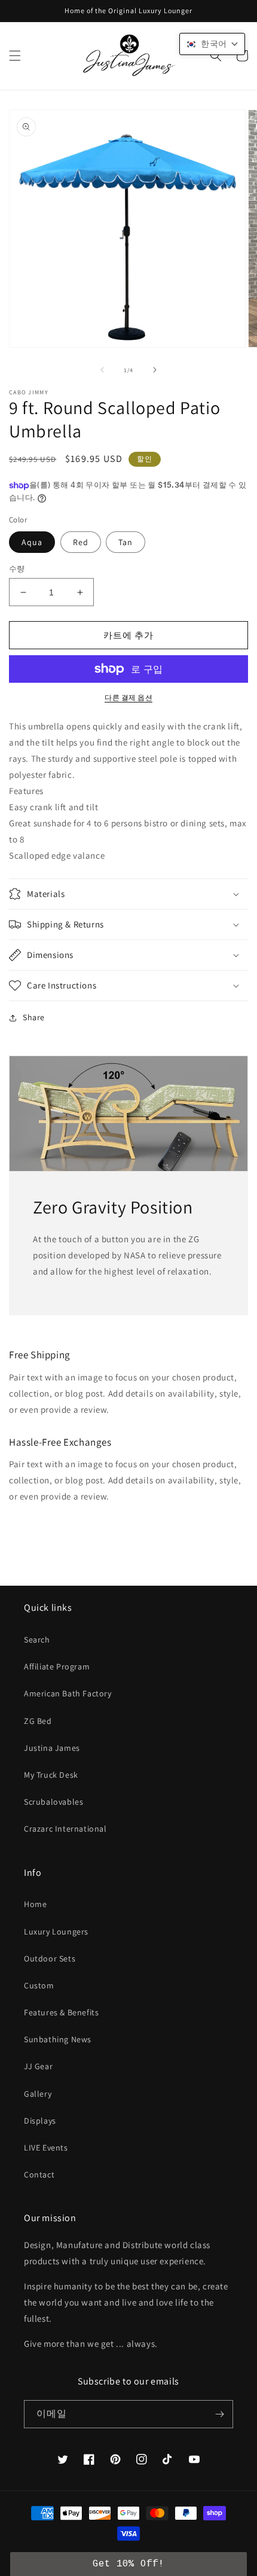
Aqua (32, 542)
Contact (39, 2174)
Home (35, 1904)
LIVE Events (46, 2148)
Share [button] (34, 1017)
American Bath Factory (68, 1693)
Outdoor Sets (50, 1958)
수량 (17, 569)
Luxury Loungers (56, 1932)
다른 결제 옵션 (128, 697)
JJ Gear (38, 2066)
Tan (126, 542)
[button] (15, 56)
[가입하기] (219, 2414)
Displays (40, 2121)
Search (37, 1640)
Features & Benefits (61, 2012)
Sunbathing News (58, 2039)
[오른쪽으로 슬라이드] (155, 370)
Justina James (52, 1748)
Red (81, 542)
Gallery (38, 2094)
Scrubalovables (53, 1802)
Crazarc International (65, 1829)
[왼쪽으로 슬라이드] (102, 370)
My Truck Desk (51, 1775)
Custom (39, 1985)
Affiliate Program (57, 1666)
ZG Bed (38, 1721)
